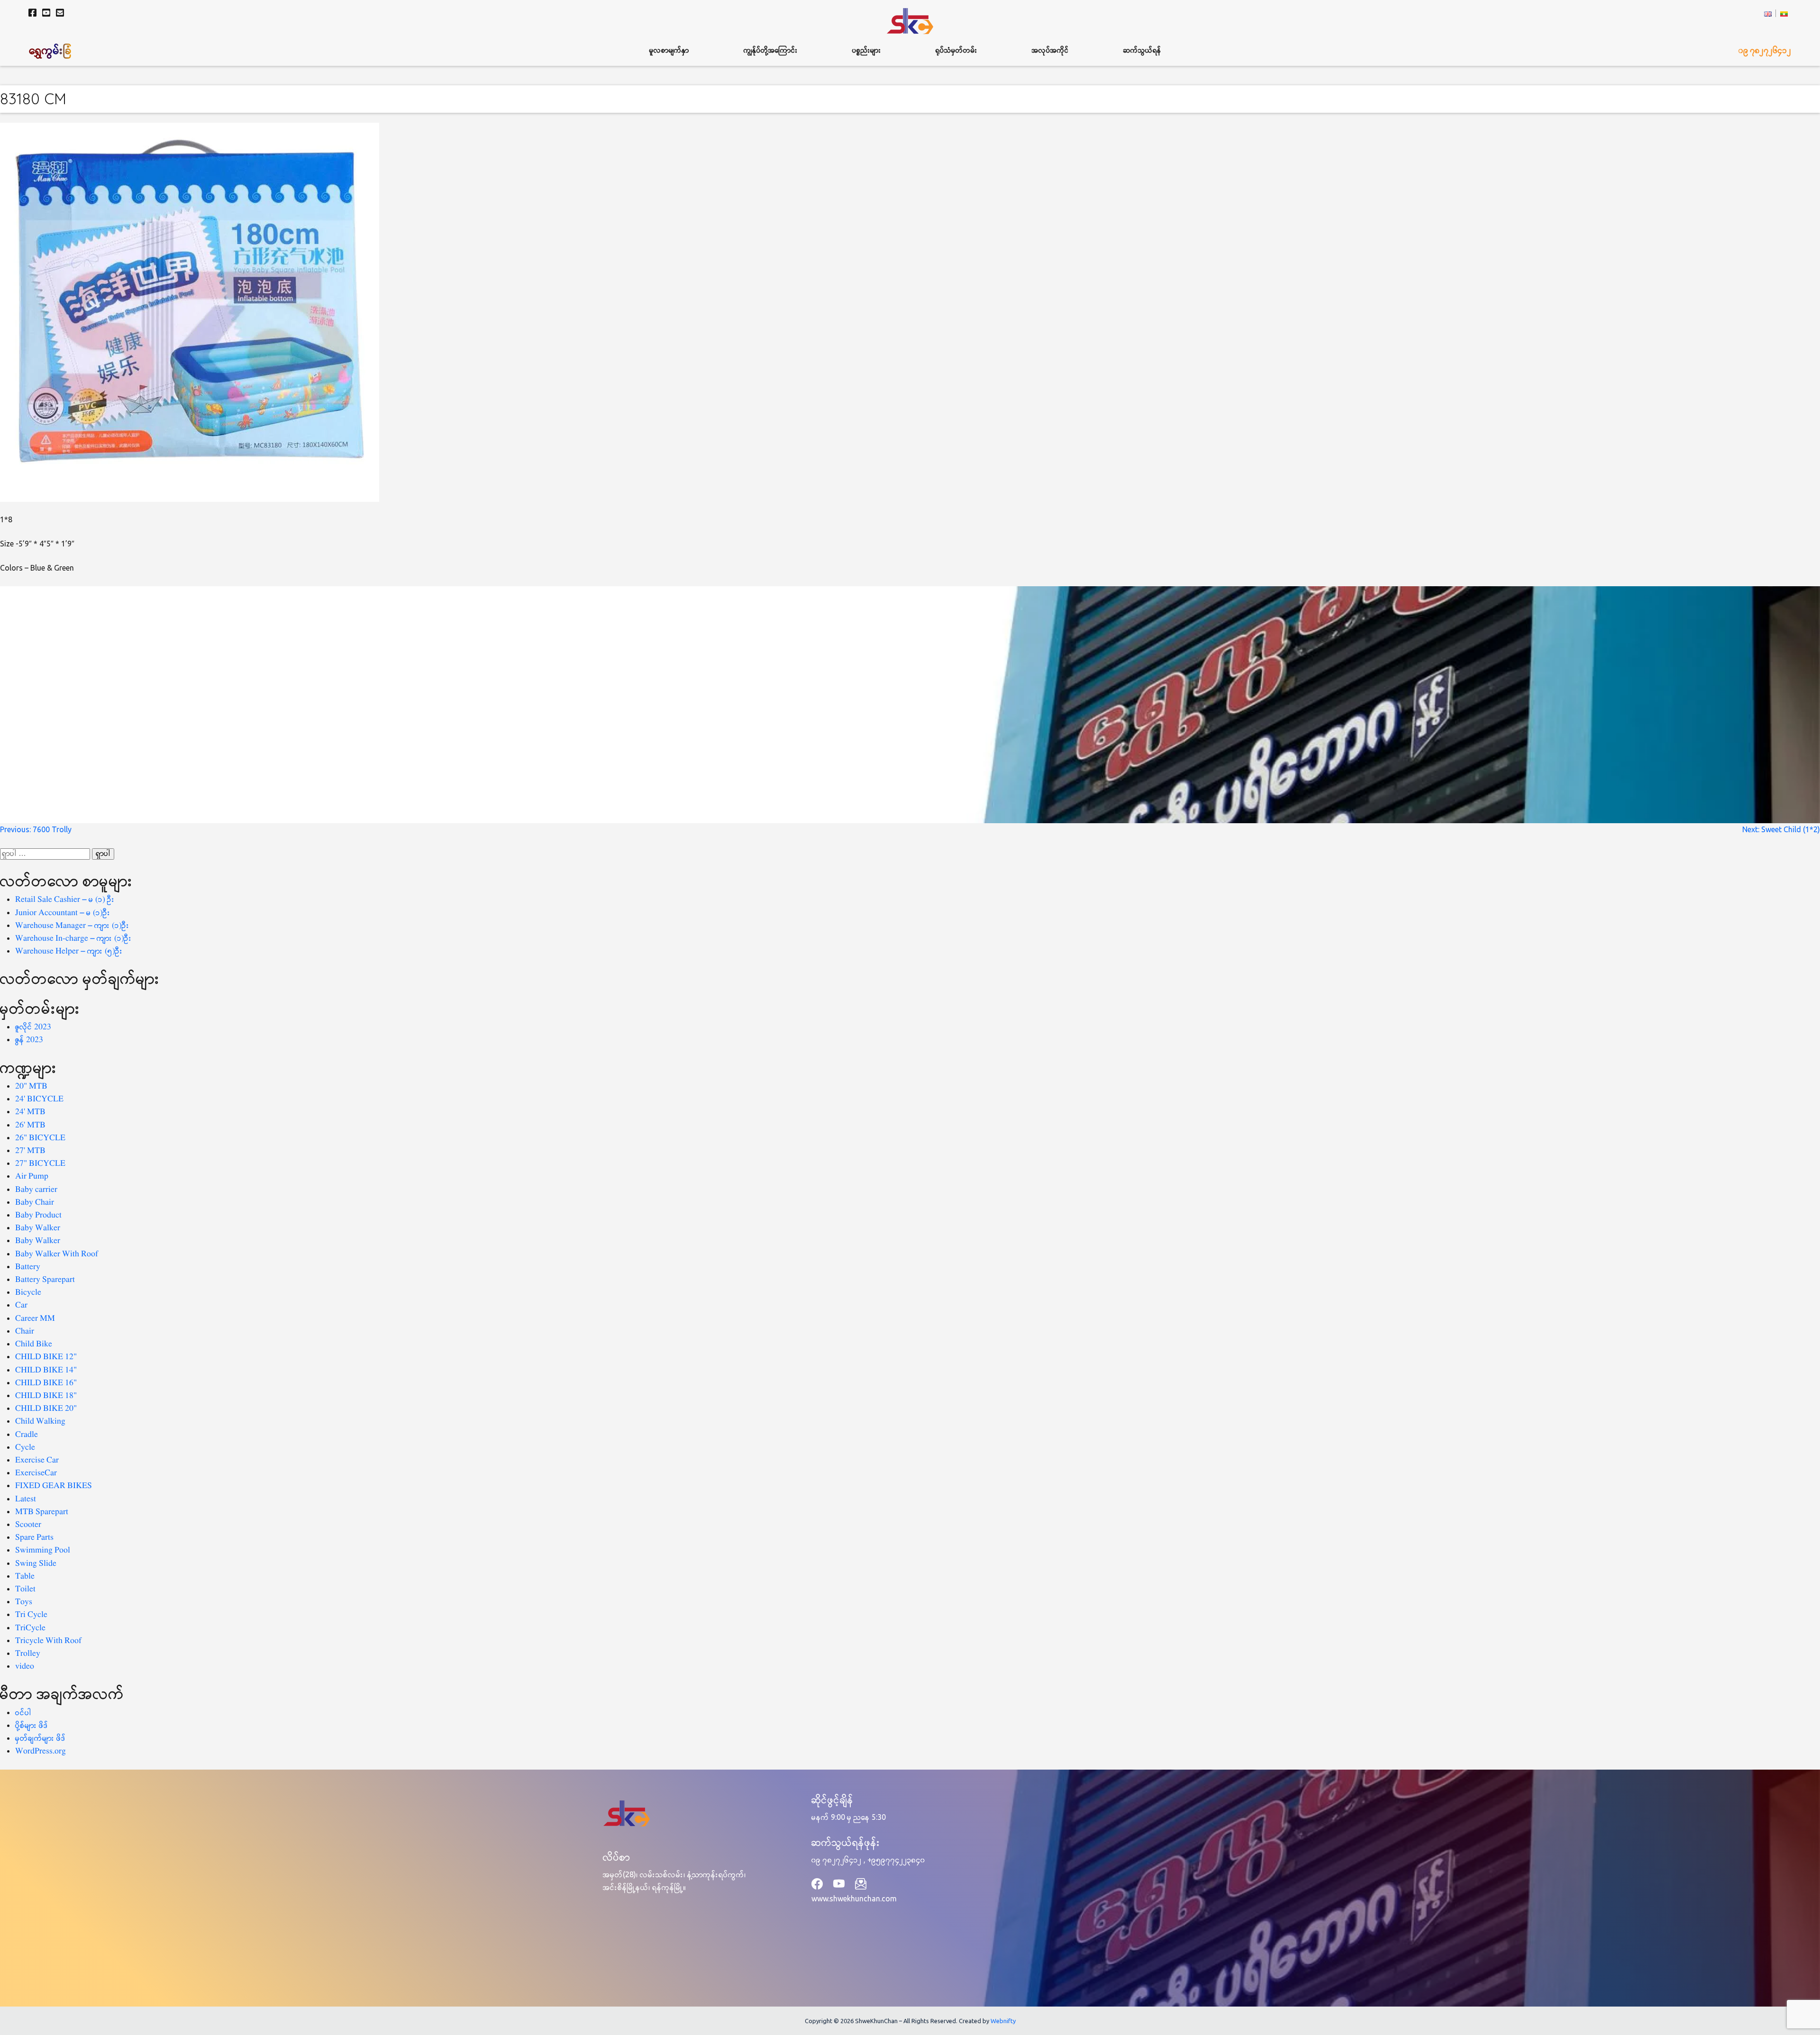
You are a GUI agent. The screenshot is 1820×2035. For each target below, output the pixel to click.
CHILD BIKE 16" (46, 1383)
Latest (26, 1499)
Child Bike (34, 1344)
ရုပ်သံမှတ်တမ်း (956, 50)
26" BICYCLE (40, 1138)
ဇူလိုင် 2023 (33, 1027)
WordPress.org (41, 1751)
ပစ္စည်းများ (867, 50)
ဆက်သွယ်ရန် (1142, 50)
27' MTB (30, 1151)
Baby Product (38, 1215)
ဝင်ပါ (23, 1713)
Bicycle (28, 1293)
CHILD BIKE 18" (46, 1396)
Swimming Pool (43, 1550)
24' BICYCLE (39, 1099)
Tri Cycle (31, 1615)
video (25, 1667)
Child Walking (40, 1422)
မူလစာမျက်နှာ (669, 50)
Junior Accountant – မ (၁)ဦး (63, 913)
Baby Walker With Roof (57, 1254)
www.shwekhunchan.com (854, 1899)
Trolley (28, 1654)
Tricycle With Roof (48, 1641)
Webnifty (1003, 2021)
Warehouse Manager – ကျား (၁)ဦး (72, 926)
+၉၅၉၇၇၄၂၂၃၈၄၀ (896, 1860)
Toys (24, 1602)
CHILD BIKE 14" (46, 1370)
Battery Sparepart (45, 1280)
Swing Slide (36, 1564)
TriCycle (30, 1628)
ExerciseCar (36, 1473)
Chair (25, 1331)
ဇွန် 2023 (29, 1040)
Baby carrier (36, 1190)
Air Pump (32, 1176)
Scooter (28, 1525)
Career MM (35, 1319)
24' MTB (30, 1112)
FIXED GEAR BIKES (54, 1486)
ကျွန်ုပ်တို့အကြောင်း (771, 50)
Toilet (25, 1589)
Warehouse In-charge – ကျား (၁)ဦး (73, 939)
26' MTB (30, 1125)
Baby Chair (35, 1203)
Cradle (27, 1435)
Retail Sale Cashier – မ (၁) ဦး (65, 900)
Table (25, 1576)
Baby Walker (38, 1228)
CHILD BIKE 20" (46, 1409)
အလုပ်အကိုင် (1050, 50)
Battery (28, 1267)
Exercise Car (37, 1460)
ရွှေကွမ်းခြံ (51, 50)
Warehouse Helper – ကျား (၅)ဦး (69, 951)
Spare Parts (34, 1538)
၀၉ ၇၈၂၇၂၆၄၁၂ (1765, 50)
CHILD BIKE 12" (46, 1357)
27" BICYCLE (40, 1164)
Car (21, 1305)
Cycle (25, 1448)
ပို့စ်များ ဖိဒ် (32, 1726)
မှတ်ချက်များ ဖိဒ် (41, 1739)
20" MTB (31, 1086)
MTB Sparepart (42, 1512)
